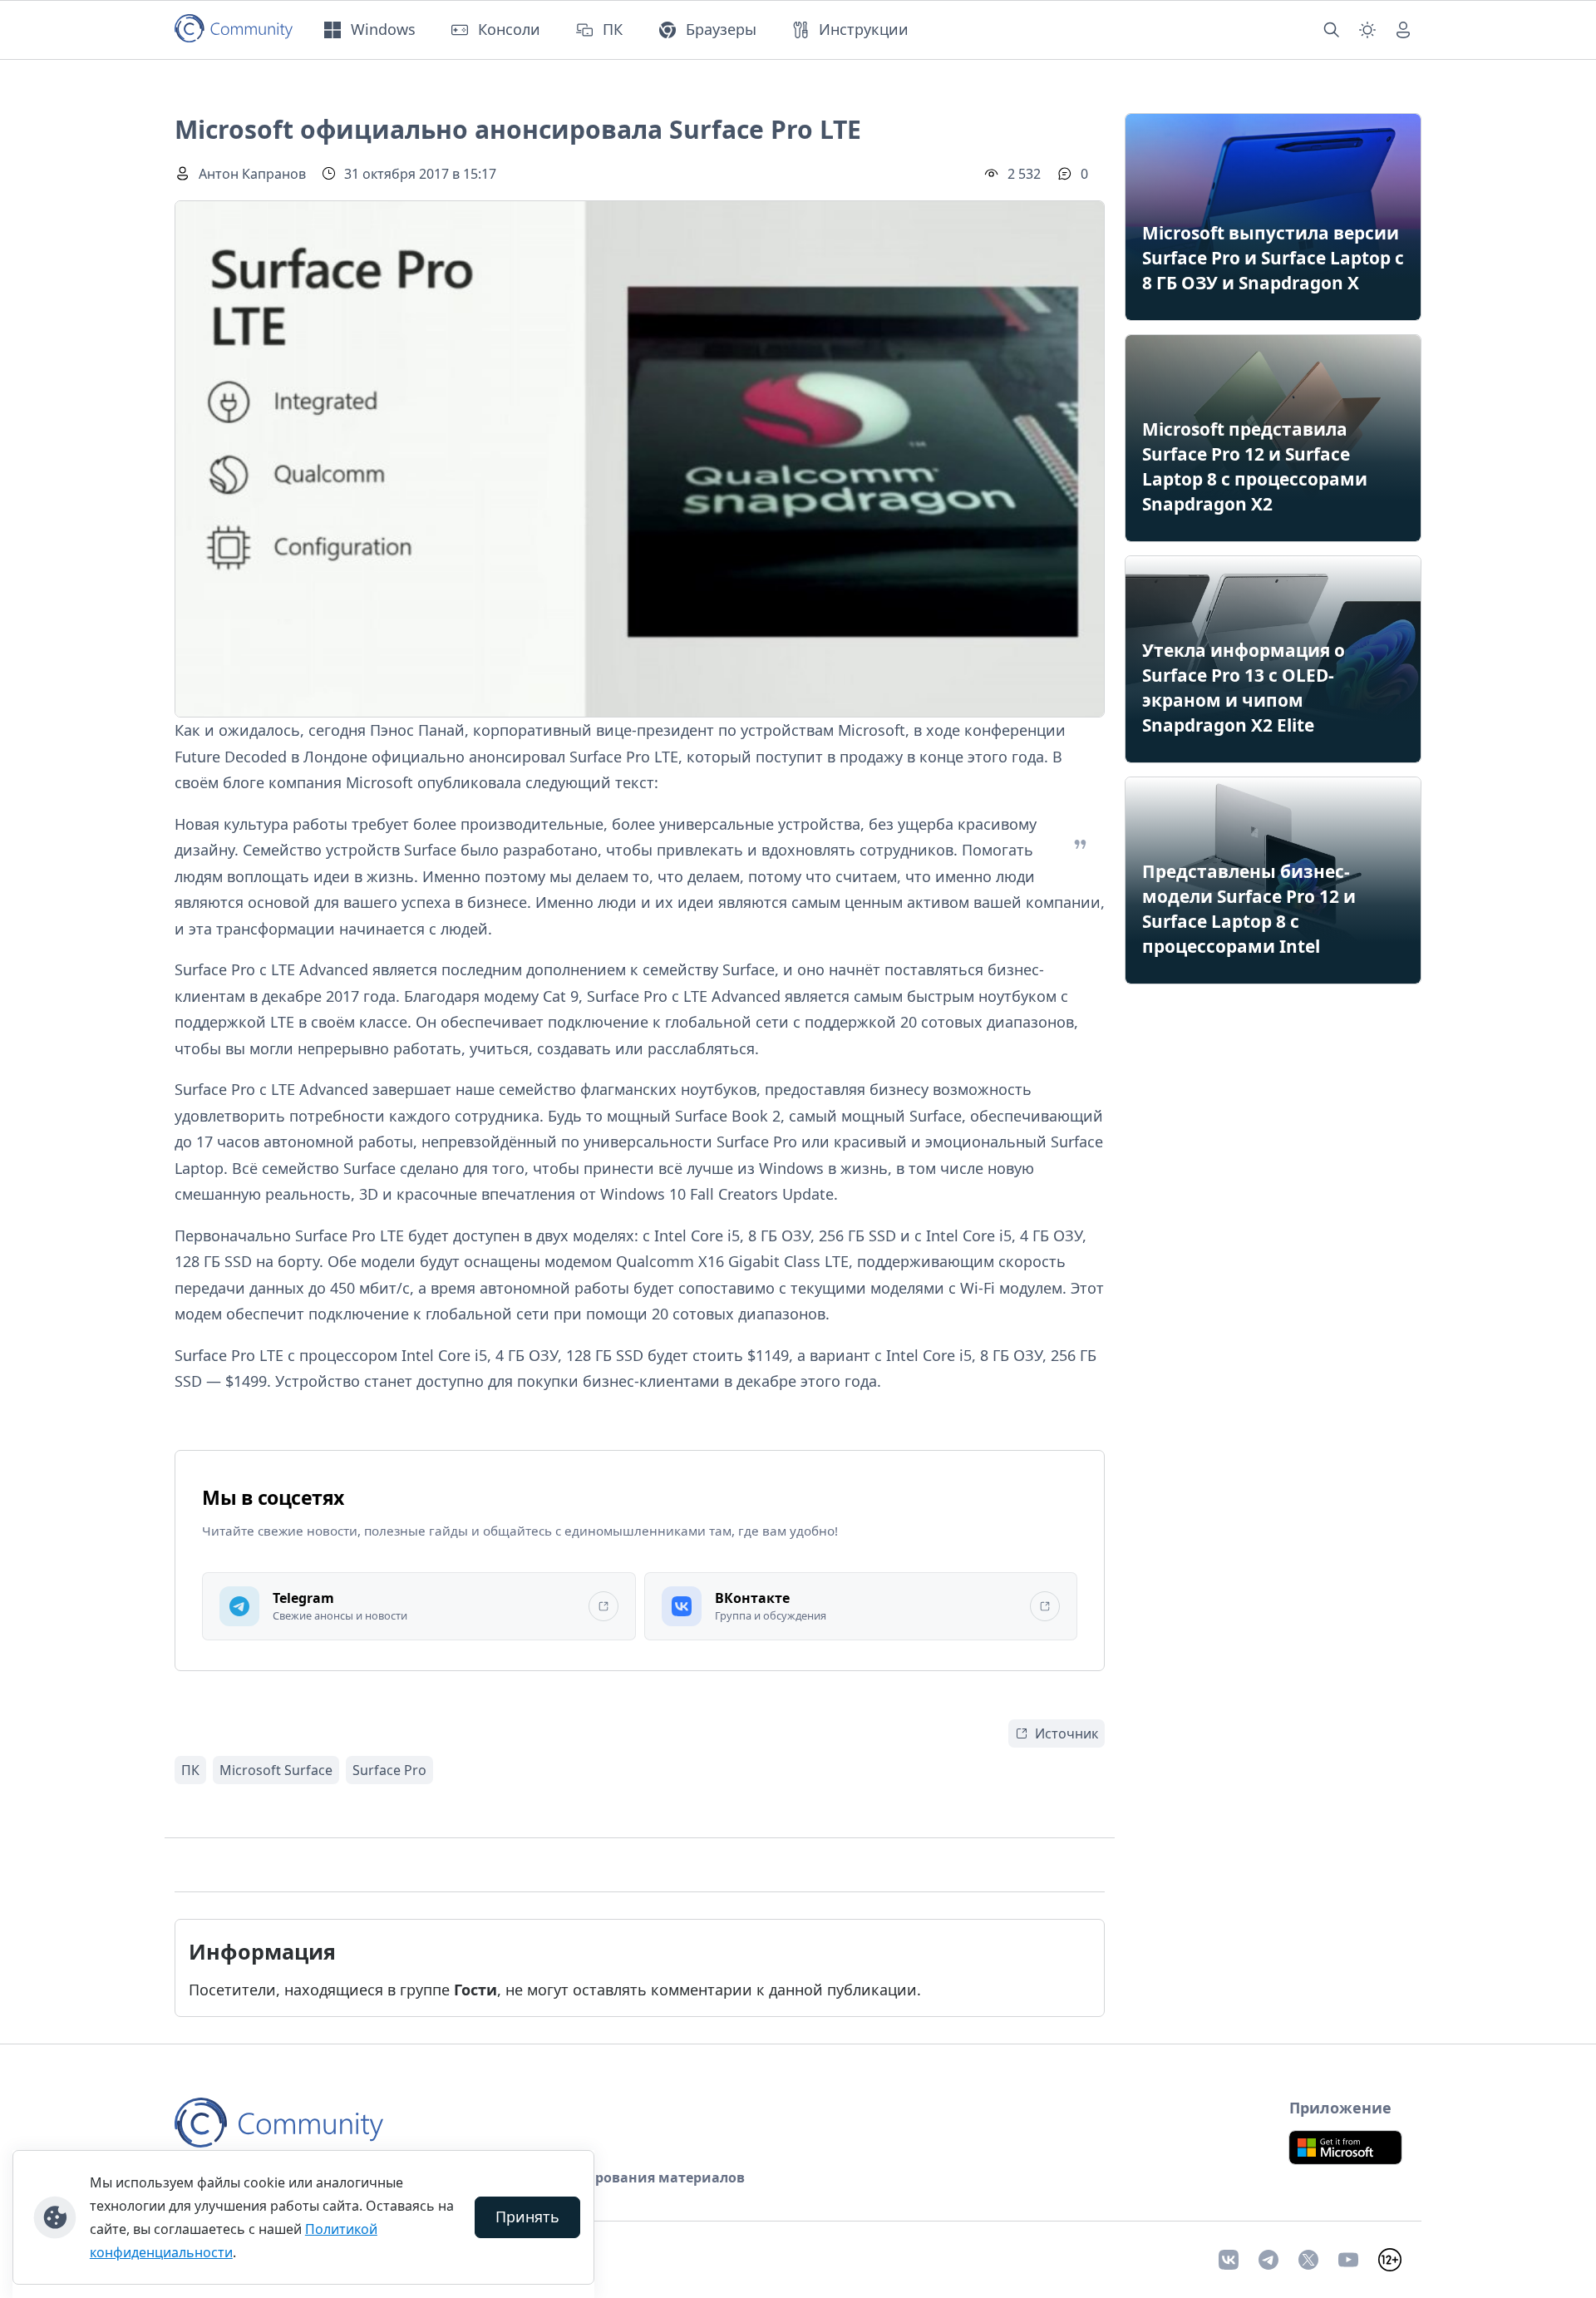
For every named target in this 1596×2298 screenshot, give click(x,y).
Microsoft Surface (276, 1770)
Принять (527, 2217)
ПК (190, 1770)
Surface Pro (389, 1770)
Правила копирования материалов (620, 2177)
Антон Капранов (252, 174)
